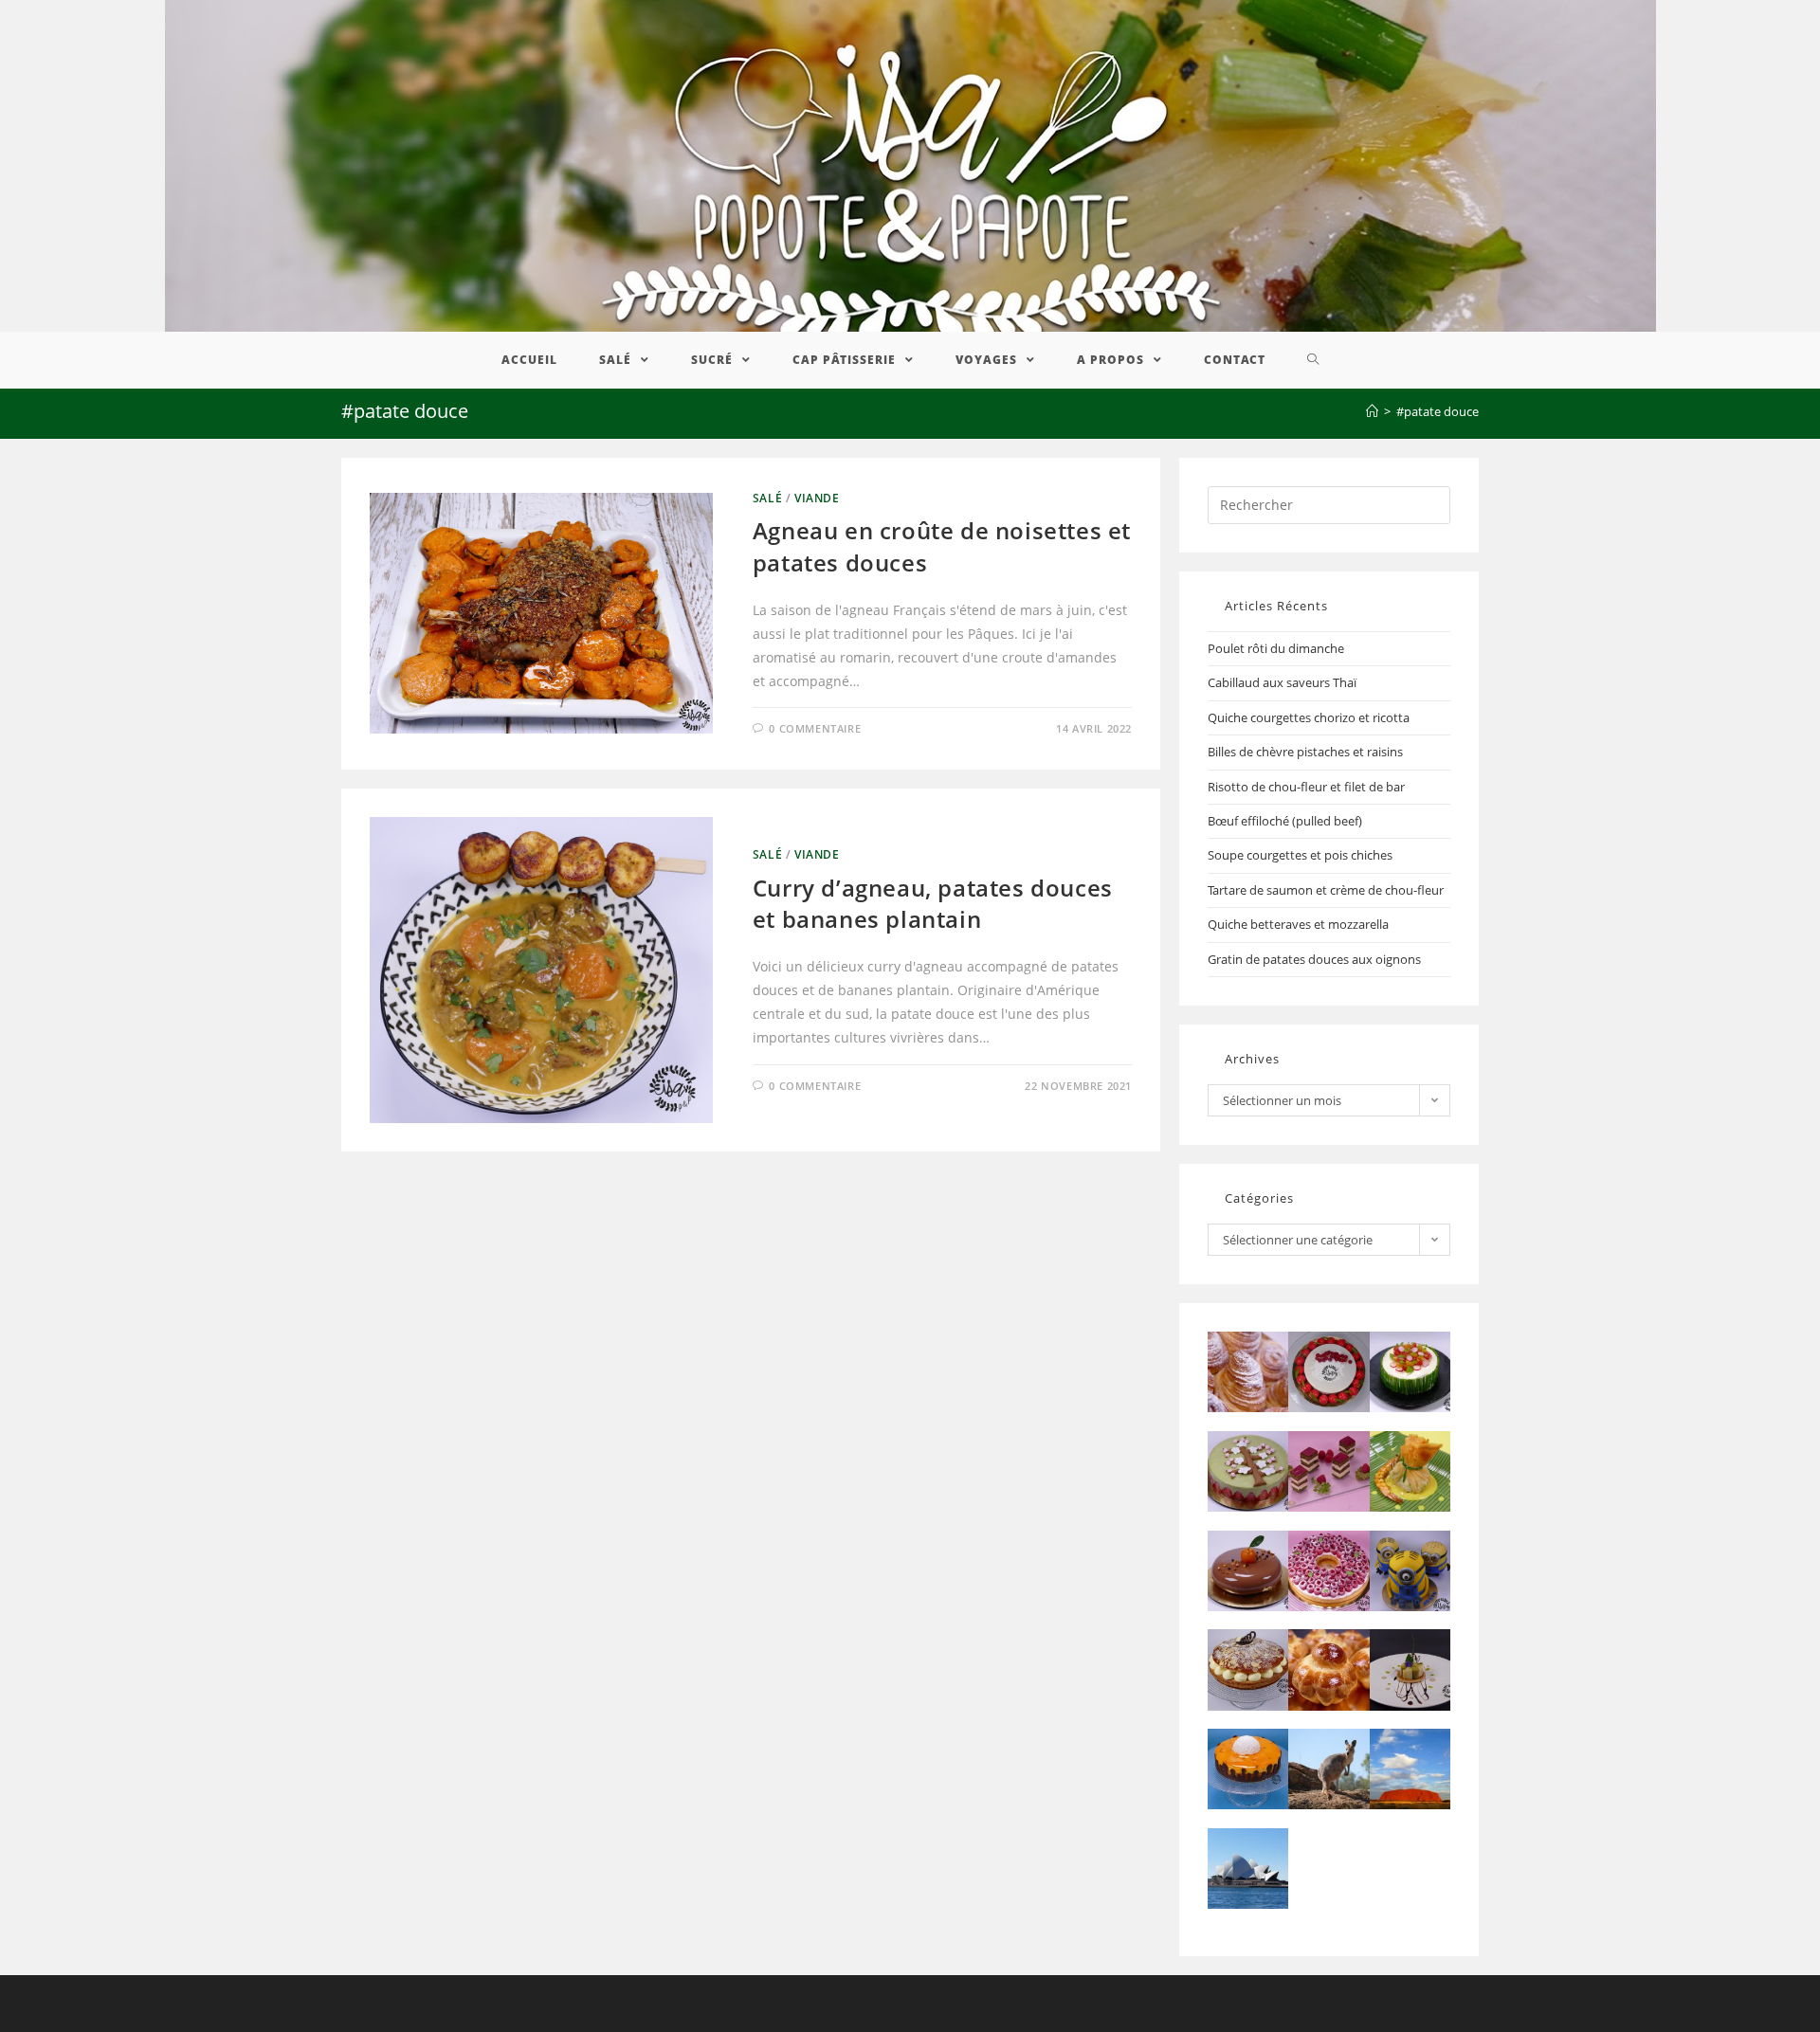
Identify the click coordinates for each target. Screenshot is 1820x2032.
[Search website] (1313, 360)
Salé (767, 498)
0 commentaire (815, 728)
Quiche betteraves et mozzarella (1298, 924)
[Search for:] (1329, 503)
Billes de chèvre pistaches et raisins (1305, 752)
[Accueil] (1372, 411)
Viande (817, 498)
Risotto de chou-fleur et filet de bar (1306, 787)
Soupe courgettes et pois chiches (1300, 855)
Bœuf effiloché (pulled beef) (1285, 821)
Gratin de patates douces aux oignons (1314, 959)
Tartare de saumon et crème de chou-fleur (1326, 890)
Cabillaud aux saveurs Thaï (1282, 682)
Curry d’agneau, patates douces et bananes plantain (933, 904)
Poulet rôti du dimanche (1276, 648)
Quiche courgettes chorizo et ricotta (1309, 717)
